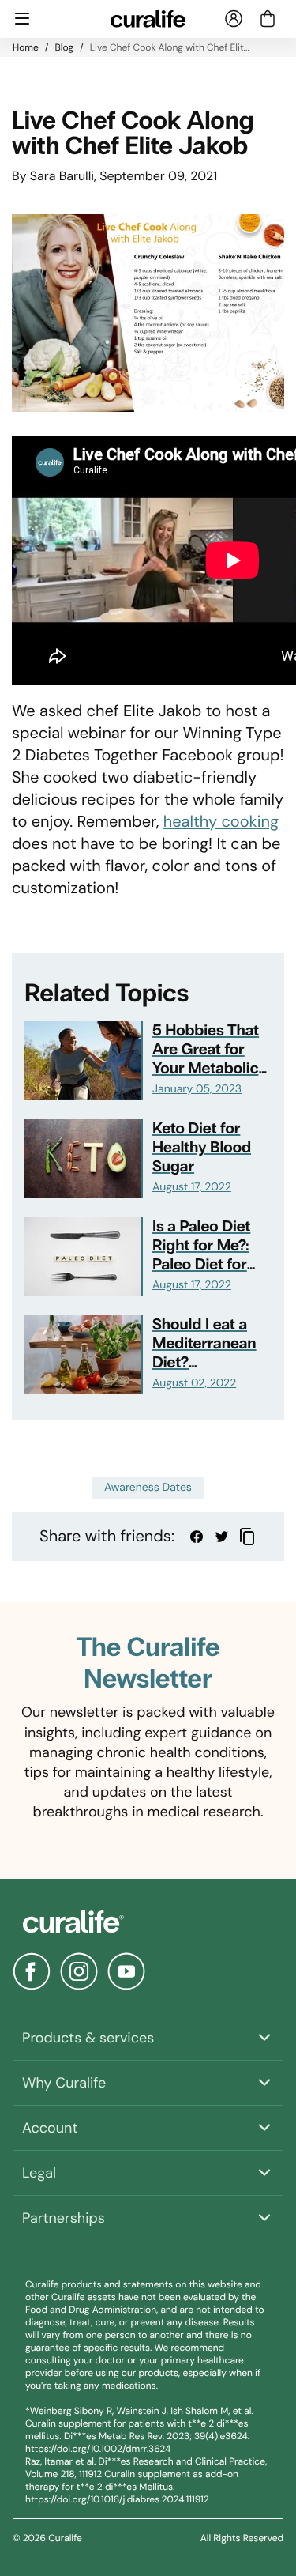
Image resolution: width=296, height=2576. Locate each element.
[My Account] (234, 19)
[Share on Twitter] (222, 1537)
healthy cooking (221, 822)
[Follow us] (32, 1971)
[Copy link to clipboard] (247, 1537)
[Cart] (268, 19)
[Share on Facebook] (197, 1537)
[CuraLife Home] (148, 19)
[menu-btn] (22, 19)
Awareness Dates (148, 1488)
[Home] (148, 1922)
